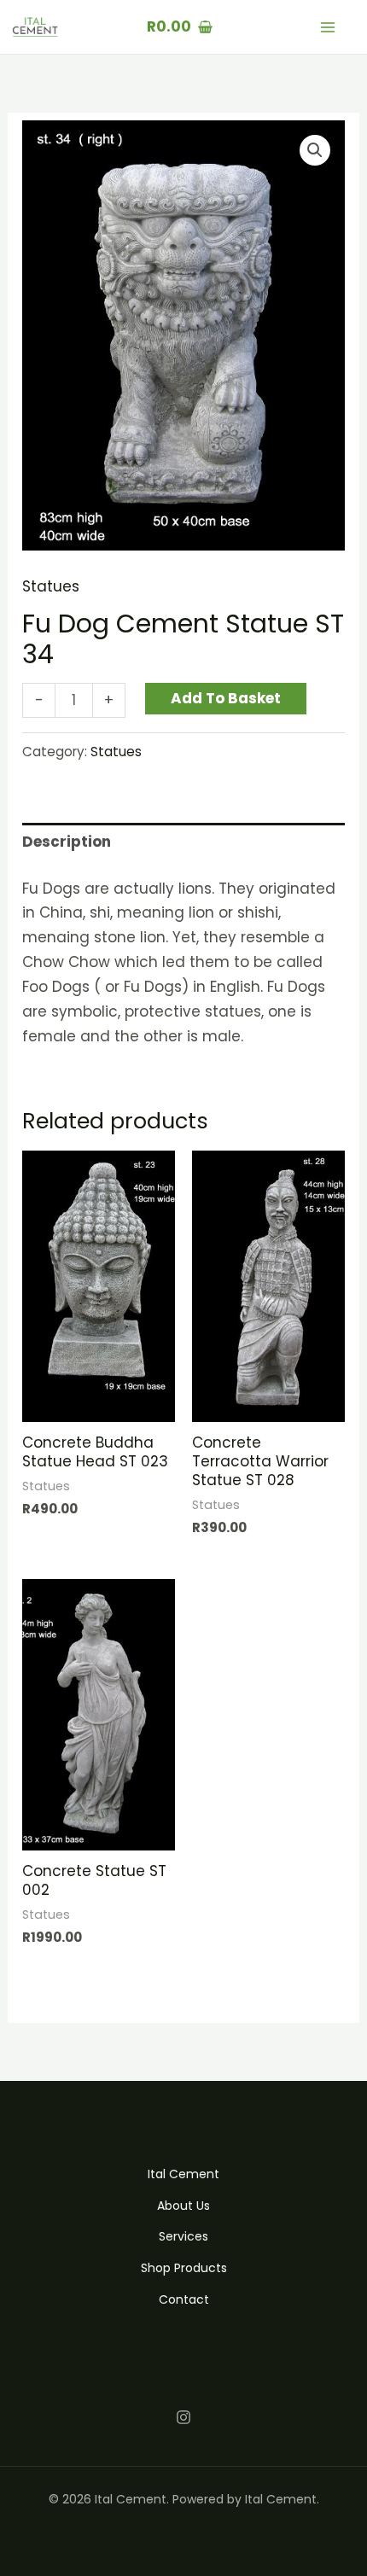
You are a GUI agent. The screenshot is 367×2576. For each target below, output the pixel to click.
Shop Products (184, 2268)
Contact (184, 2299)
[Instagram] (183, 2417)
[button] (315, 150)
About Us (183, 2206)
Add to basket (226, 698)
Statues (51, 586)
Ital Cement (183, 2174)
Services (183, 2236)
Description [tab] (67, 842)
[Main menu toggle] (328, 27)
